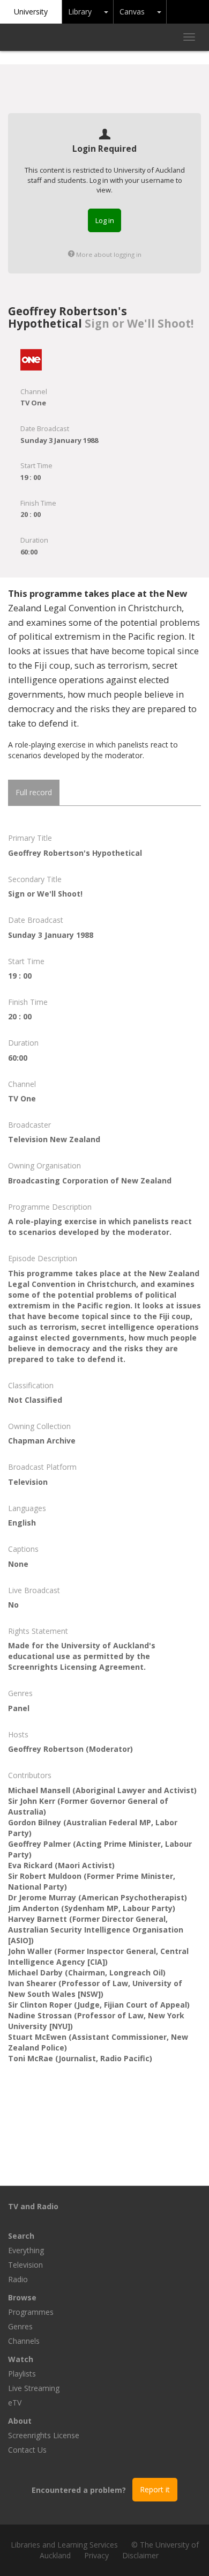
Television (25, 2265)
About (20, 2421)
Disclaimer (140, 2555)
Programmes (31, 2312)
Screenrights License (44, 2435)
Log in (105, 220)
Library (80, 12)
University (31, 12)
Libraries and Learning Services (64, 2545)
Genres (20, 2326)
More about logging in (108, 254)
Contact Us (27, 2450)
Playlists (22, 2374)
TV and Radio (33, 2206)
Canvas (132, 12)
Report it (155, 2489)
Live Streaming (34, 2388)
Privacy (96, 2555)
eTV (15, 2403)
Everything (26, 2250)
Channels (24, 2341)
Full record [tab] (34, 792)
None (18, 1564)
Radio (18, 2279)
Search (21, 2236)
